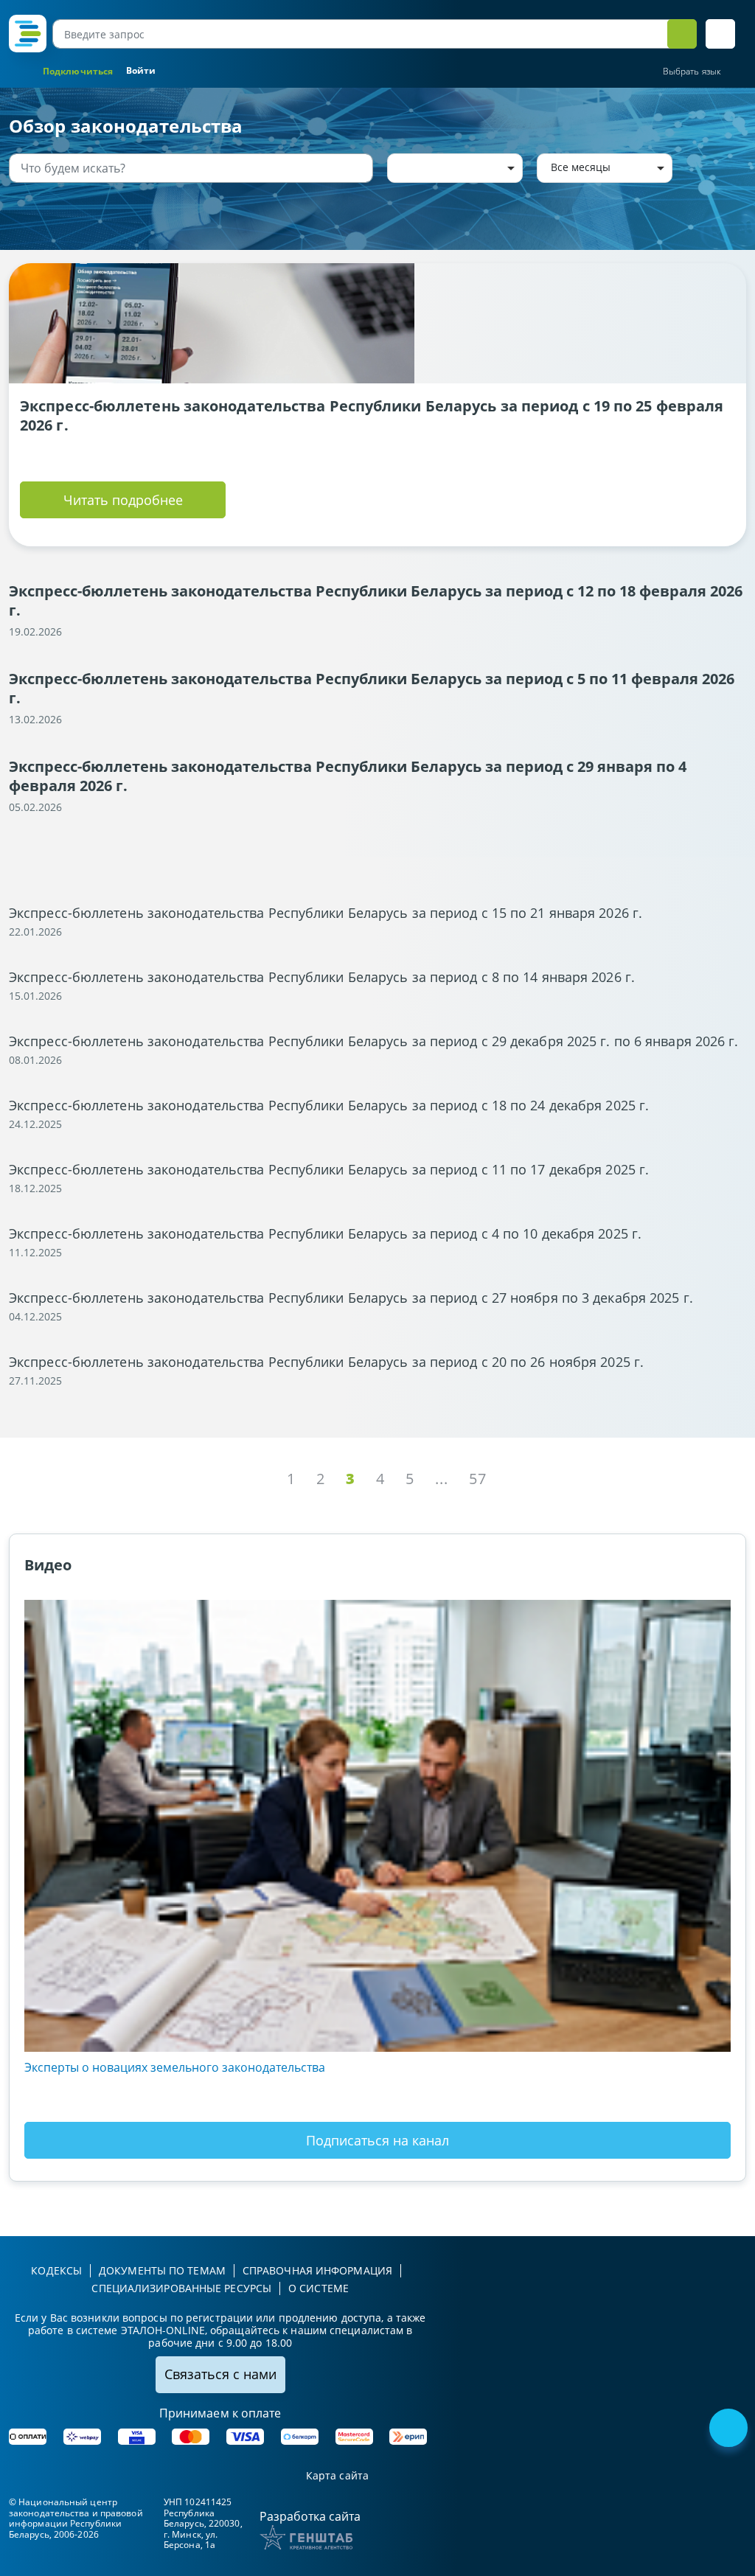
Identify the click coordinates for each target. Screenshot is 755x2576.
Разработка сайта (310, 2516)
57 (478, 1479)
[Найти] (359, 168)
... (442, 1479)
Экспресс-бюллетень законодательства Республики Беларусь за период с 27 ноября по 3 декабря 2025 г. (351, 1298)
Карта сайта (337, 2476)
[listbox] (455, 168)
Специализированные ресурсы (181, 2288)
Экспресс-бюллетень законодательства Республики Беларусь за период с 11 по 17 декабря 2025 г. (329, 1169)
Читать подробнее (123, 500)
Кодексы (56, 2270)
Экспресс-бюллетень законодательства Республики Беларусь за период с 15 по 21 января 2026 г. (326, 913)
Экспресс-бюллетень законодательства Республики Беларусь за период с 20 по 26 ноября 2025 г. (326, 1362)
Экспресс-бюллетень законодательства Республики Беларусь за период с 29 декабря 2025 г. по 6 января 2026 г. (374, 1041)
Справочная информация (317, 2270)
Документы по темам (162, 2270)
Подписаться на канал (377, 2140)
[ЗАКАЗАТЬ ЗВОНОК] (730, 2429)
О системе (319, 2288)
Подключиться (78, 71)
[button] (720, 34)
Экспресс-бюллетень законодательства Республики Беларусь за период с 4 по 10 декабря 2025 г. (325, 1233)
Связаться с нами (220, 2374)
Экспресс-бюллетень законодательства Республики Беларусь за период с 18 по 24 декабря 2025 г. (329, 1105)
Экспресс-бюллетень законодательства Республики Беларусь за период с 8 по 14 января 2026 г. (322, 977)
